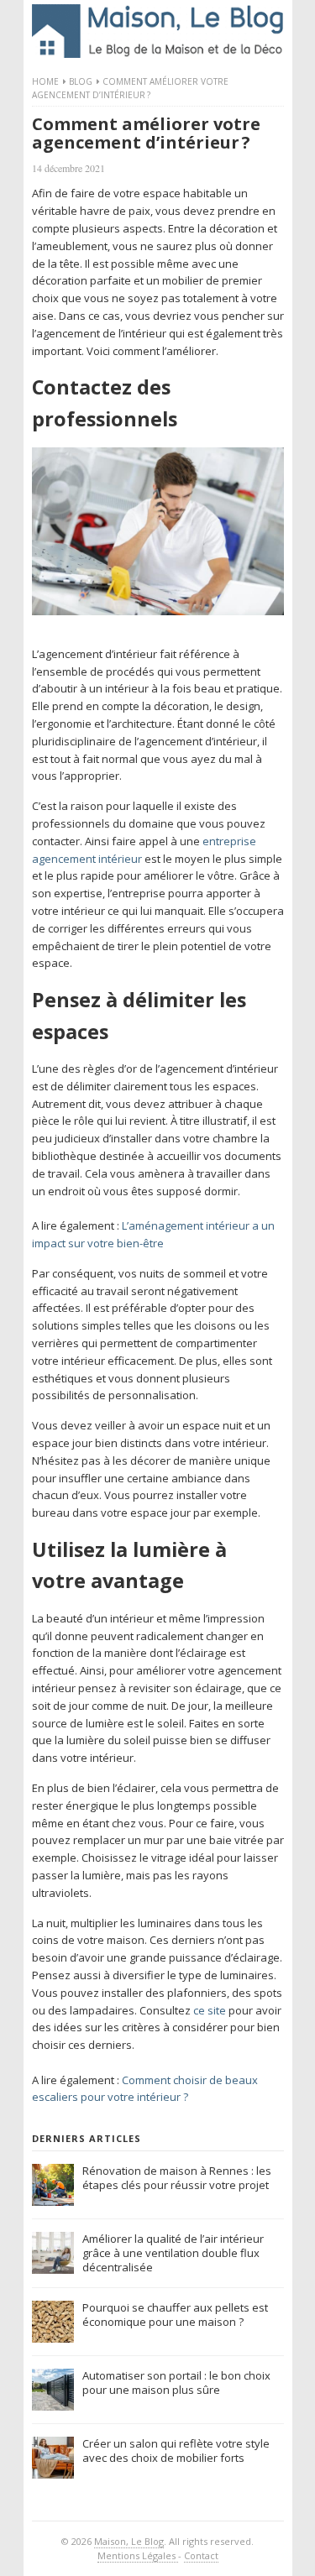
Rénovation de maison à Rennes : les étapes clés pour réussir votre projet (177, 2178)
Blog (81, 81)
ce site (210, 2010)
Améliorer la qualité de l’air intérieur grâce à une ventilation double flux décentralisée (173, 2253)
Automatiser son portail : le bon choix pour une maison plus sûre (176, 2383)
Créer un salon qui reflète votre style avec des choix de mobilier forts (176, 2451)
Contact (201, 2555)
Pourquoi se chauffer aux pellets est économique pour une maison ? (175, 2315)
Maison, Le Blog (129, 2541)
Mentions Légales (138, 2555)
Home (45, 81)
